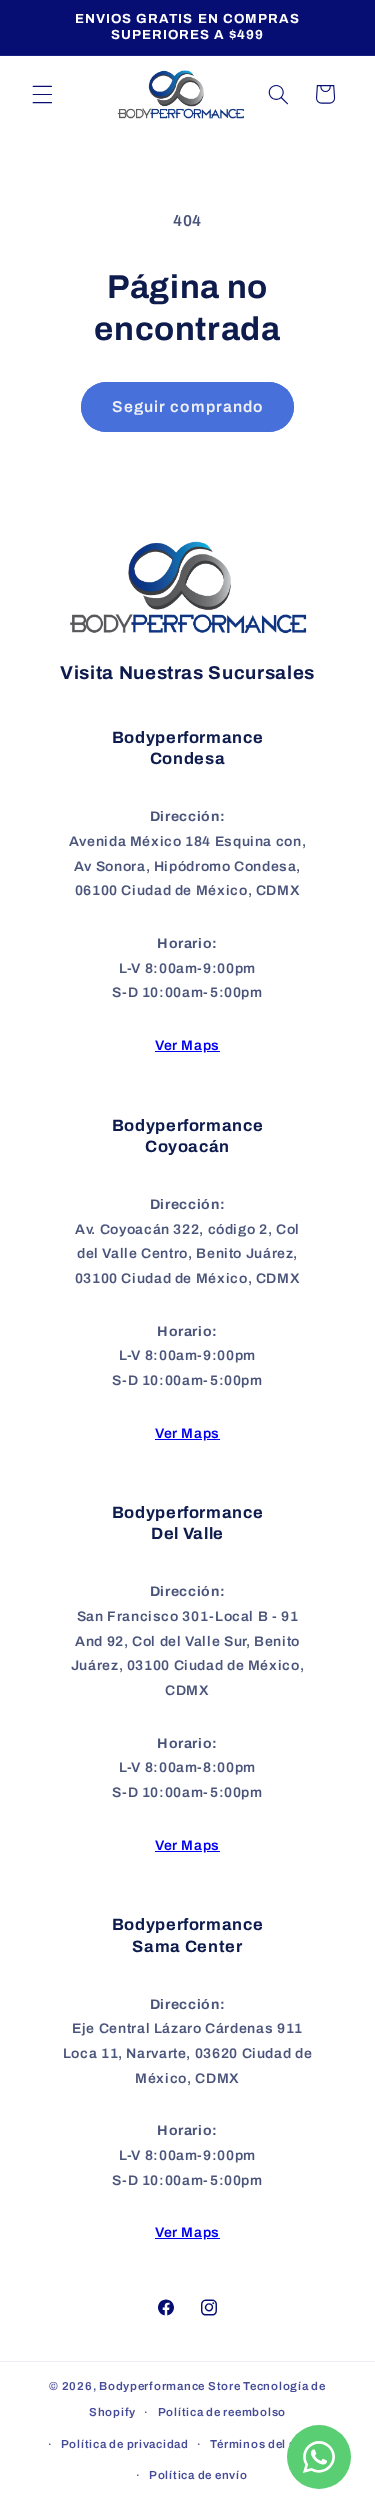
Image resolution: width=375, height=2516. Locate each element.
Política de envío (198, 2475)
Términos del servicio (272, 2444)
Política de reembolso (222, 2412)
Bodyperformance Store (169, 2386)
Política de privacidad (125, 2444)
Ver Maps (187, 1045)
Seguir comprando (187, 406)
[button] (42, 94)
